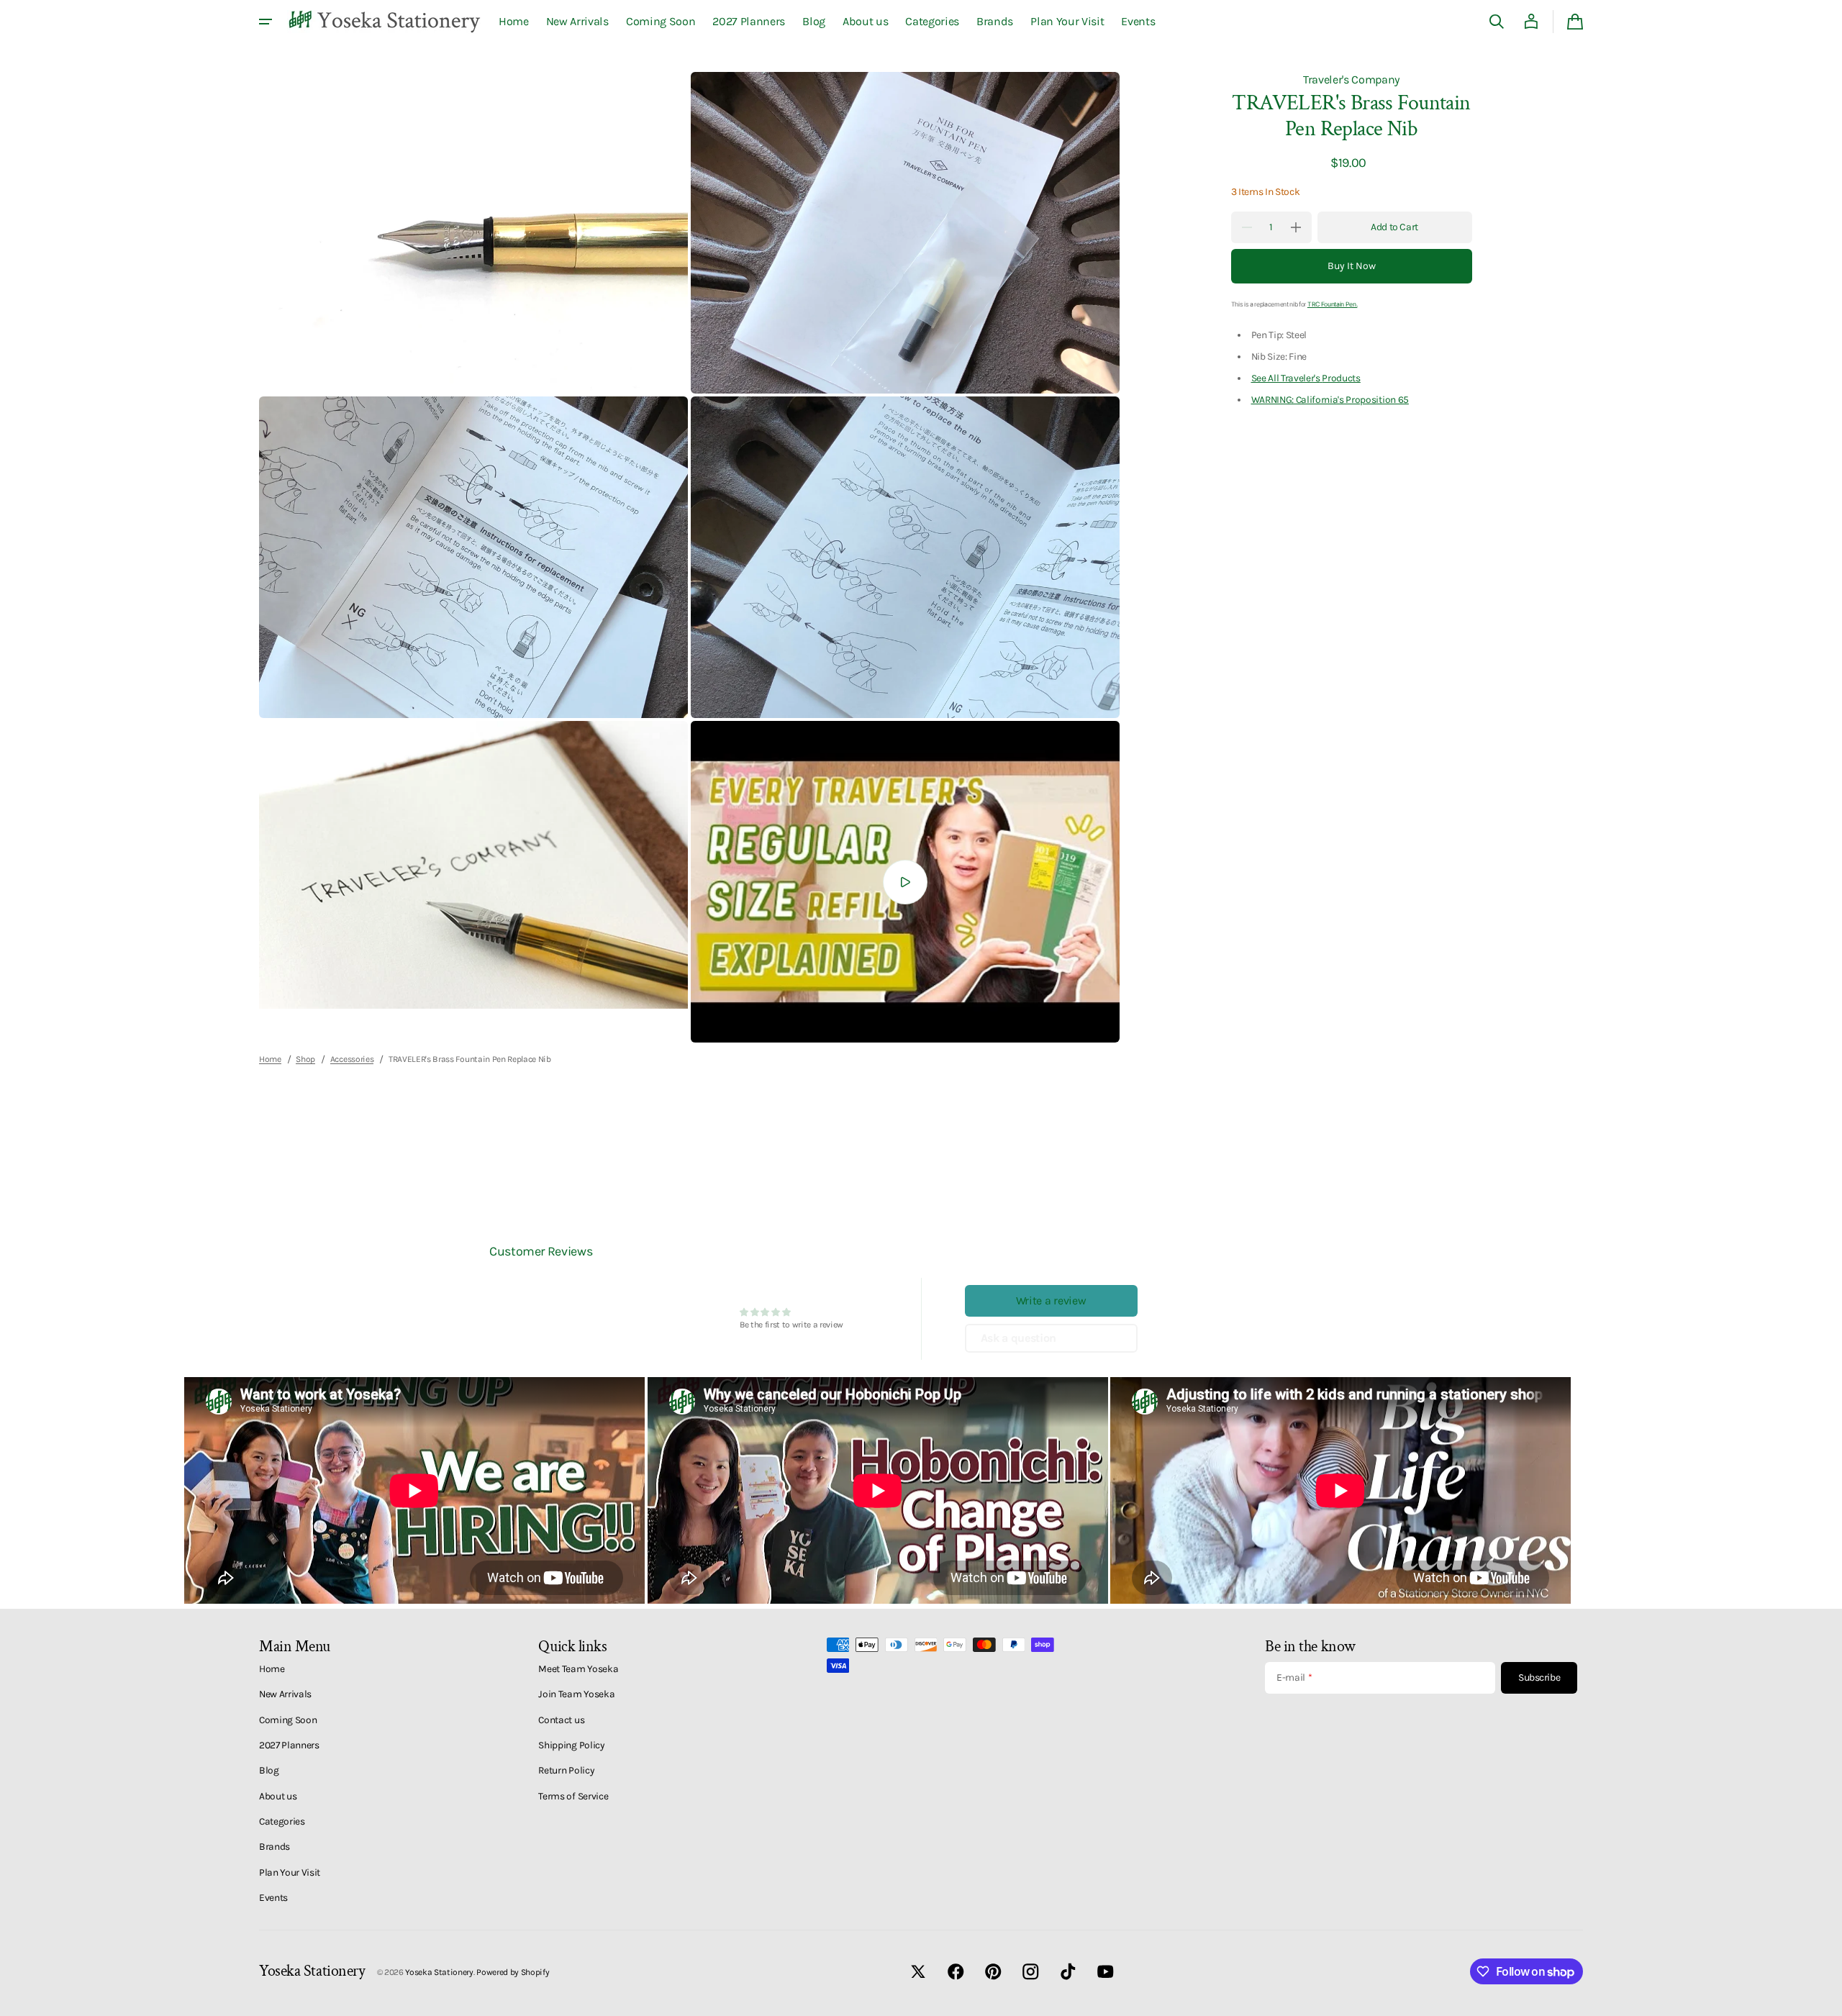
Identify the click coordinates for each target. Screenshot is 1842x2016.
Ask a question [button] (1019, 1338)
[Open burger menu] (266, 22)
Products (1341, 378)
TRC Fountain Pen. (1333, 304)
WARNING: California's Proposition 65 (1330, 399)
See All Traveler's (1286, 378)
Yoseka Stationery (439, 1972)
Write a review (1051, 1300)
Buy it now (1352, 266)
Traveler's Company (1351, 80)
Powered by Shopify (513, 1972)
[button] (1497, 22)
